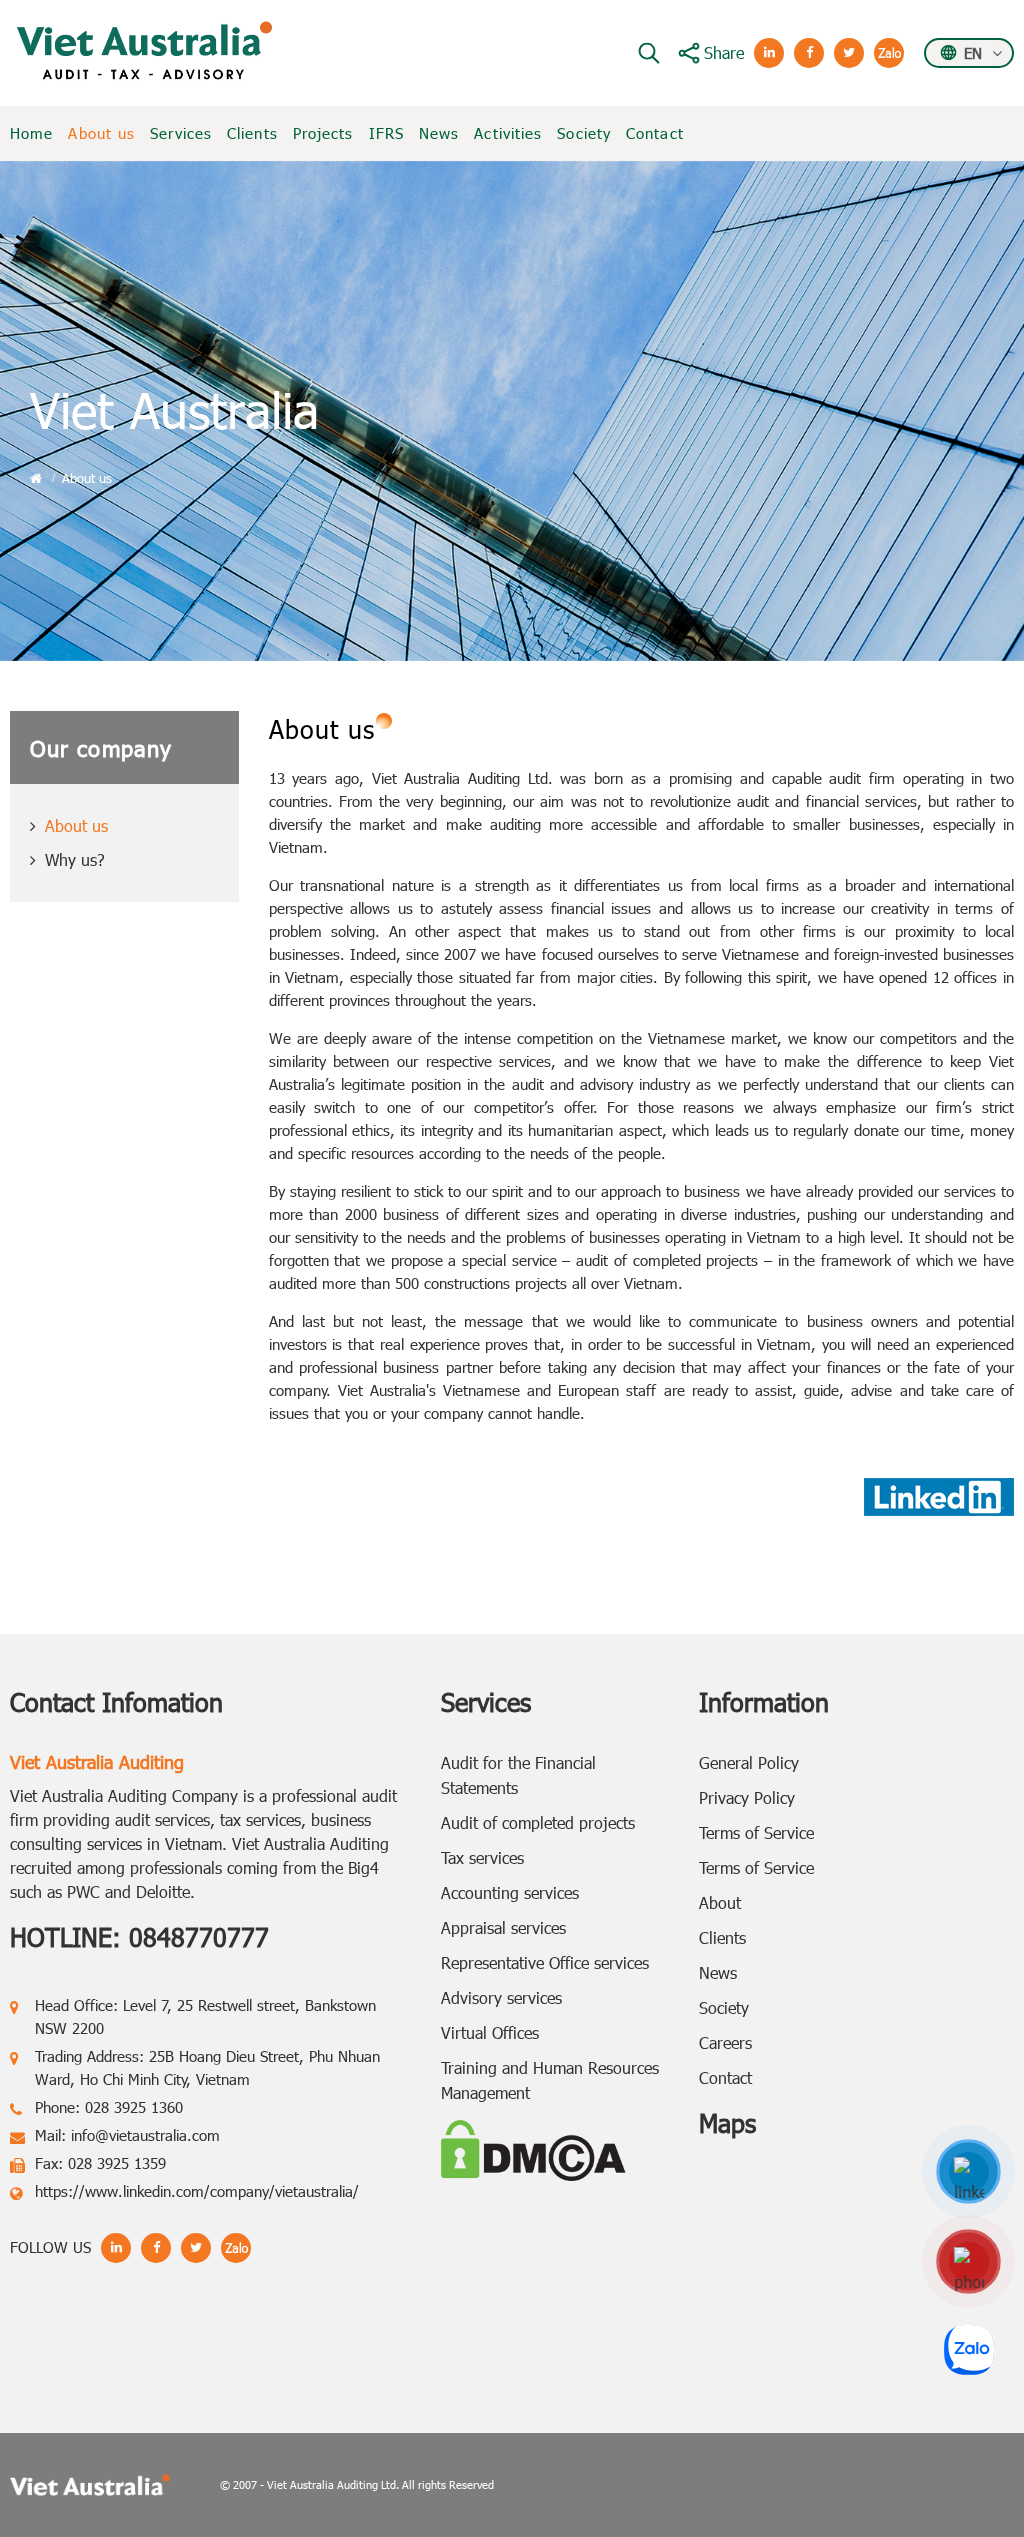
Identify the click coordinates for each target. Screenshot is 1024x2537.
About (720, 1902)
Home (31, 133)
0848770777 (199, 1937)
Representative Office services (545, 1962)
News (439, 133)
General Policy (749, 1762)
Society (584, 133)
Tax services (482, 1857)
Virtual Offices (490, 2032)
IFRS (386, 133)
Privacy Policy (747, 1797)
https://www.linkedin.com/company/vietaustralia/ (197, 2191)
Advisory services (501, 1997)
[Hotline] (969, 2261)
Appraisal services (503, 1927)
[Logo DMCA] (533, 2147)
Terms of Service (756, 1832)
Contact (655, 133)
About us (101, 133)
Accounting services (510, 1892)
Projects (323, 133)
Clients (252, 133)
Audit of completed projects (538, 1822)
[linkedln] (969, 2171)
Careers (725, 2042)
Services (181, 133)
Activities (508, 133)
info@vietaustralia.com (145, 2135)
